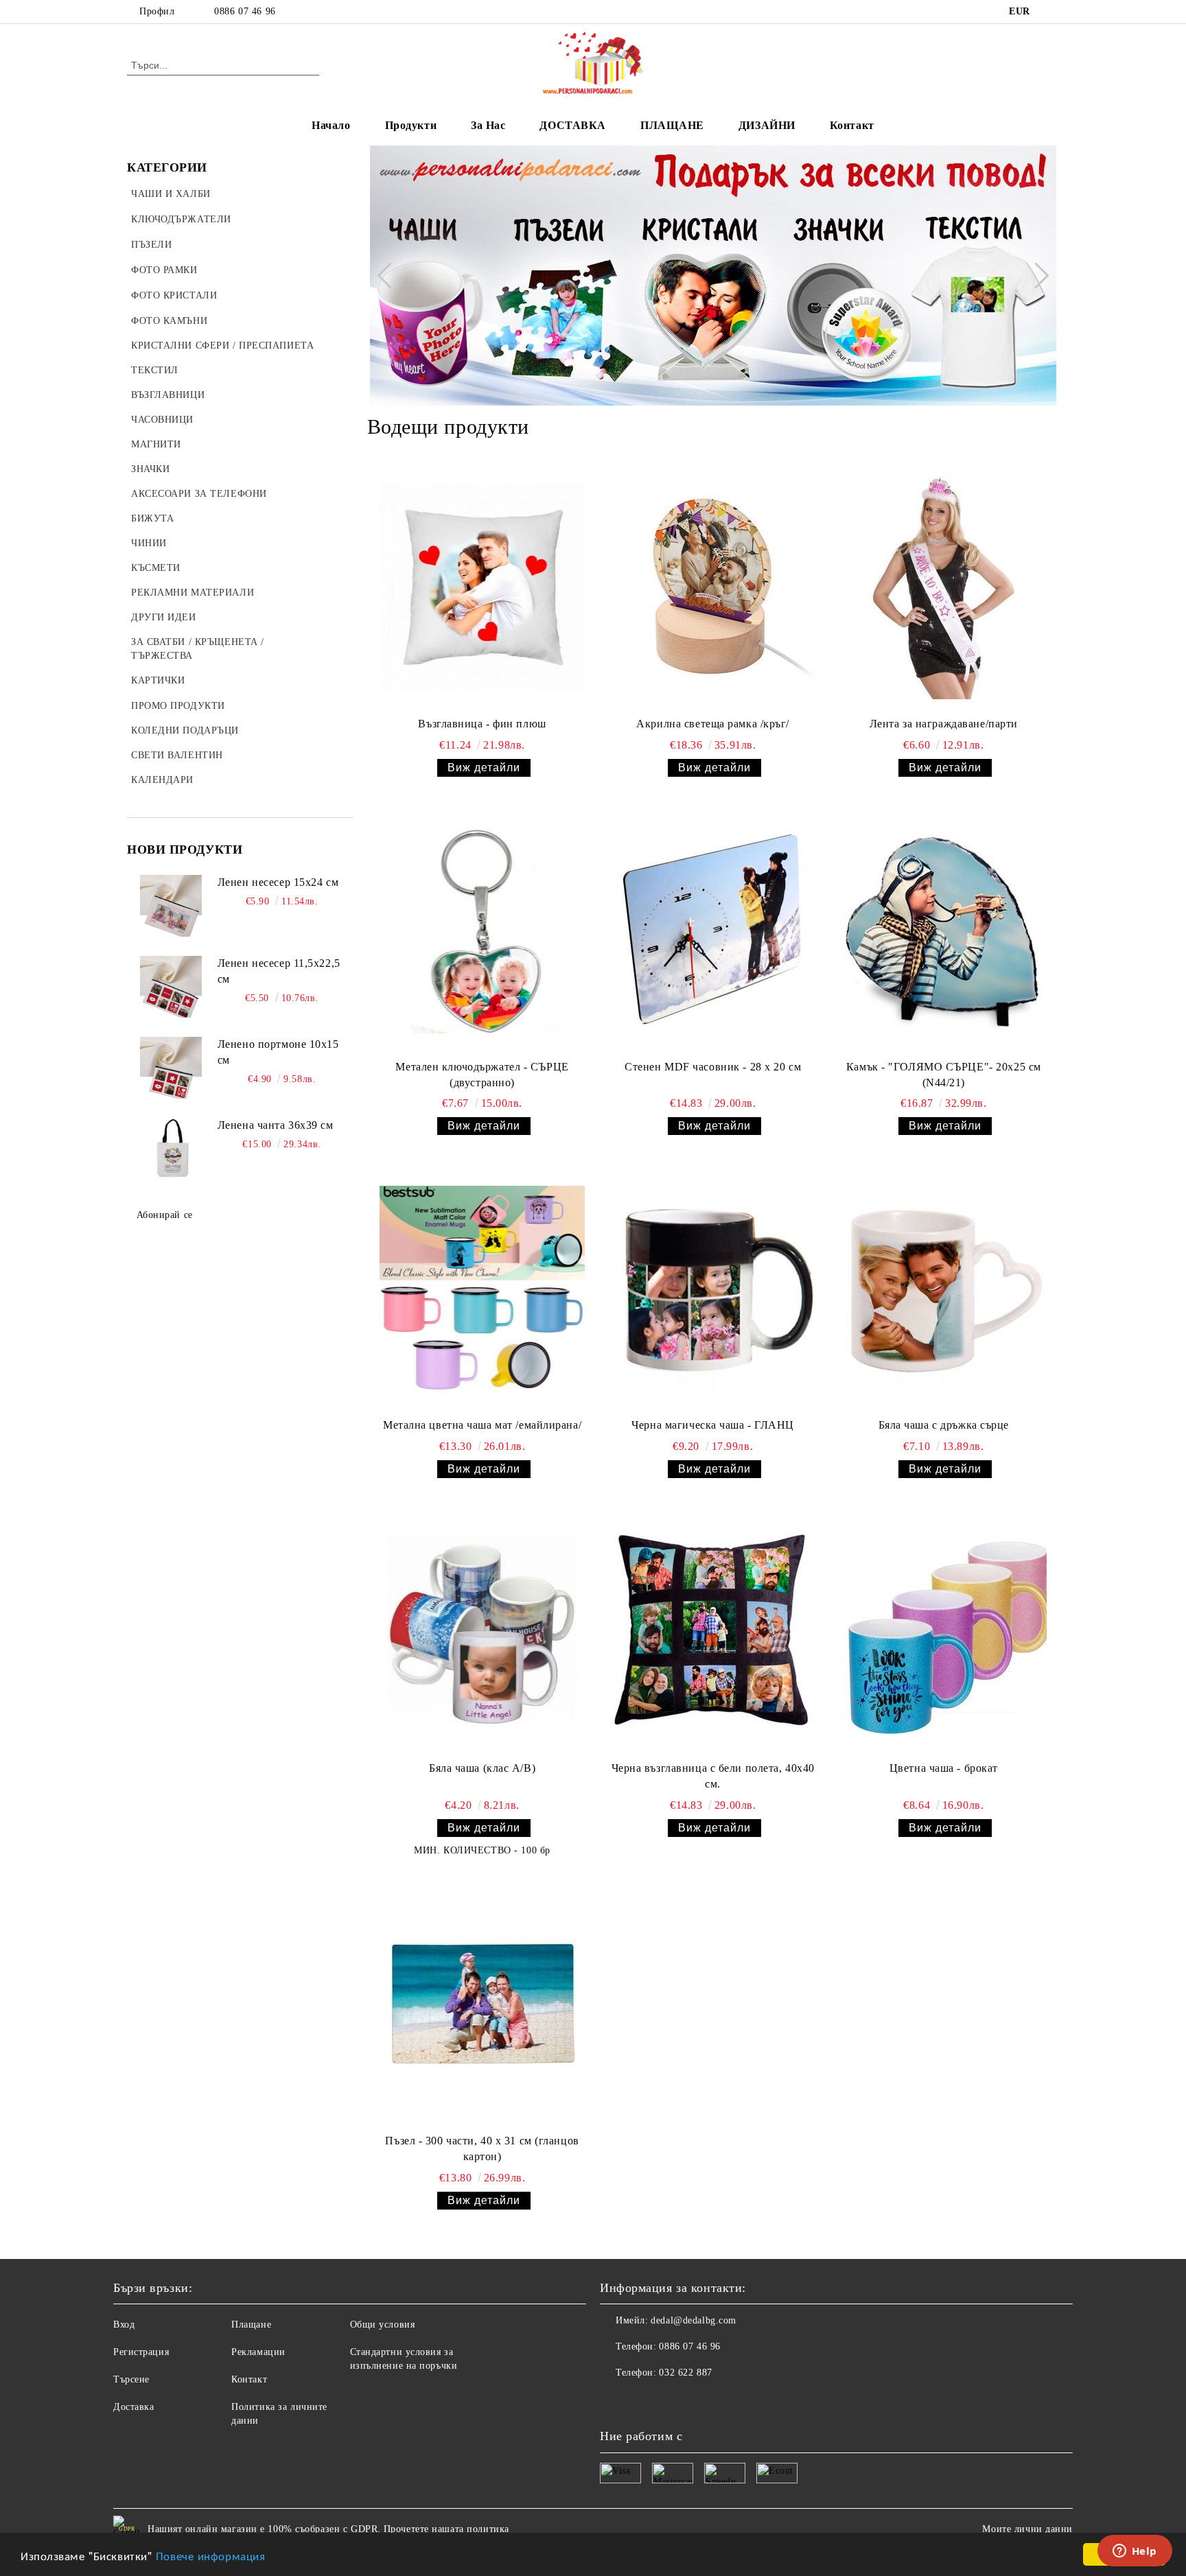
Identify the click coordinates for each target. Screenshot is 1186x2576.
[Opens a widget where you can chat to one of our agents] (1135, 2552)
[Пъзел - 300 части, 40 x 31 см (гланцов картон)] (482, 2004)
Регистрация (141, 2352)
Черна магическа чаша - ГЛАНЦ (713, 1425)
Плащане (251, 2325)
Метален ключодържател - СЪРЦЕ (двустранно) (482, 1075)
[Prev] (390, 275)
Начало (331, 125)
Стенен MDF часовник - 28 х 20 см (713, 1067)
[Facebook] (1051, 12)
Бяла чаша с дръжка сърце (944, 1425)
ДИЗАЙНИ (767, 125)
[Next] (1036, 275)
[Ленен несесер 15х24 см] (171, 906)
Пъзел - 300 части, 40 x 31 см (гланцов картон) (482, 2148)
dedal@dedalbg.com (694, 2320)
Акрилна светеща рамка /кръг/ (713, 724)
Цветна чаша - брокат (944, 1768)
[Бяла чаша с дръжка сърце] (944, 1289)
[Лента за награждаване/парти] (944, 587)
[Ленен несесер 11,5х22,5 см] (171, 987)
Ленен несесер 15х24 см (278, 882)
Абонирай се (165, 1215)
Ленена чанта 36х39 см (276, 1125)
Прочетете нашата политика (446, 2529)
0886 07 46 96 (245, 11)
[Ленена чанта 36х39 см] (171, 1149)
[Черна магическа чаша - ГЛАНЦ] (713, 1289)
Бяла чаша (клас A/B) (482, 1768)
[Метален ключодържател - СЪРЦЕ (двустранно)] (482, 930)
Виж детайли (484, 768)
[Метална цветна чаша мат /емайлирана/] (482, 1289)
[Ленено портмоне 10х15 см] (171, 1068)
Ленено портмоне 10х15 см (278, 1052)
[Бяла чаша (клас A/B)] (482, 1632)
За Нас (488, 125)
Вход (124, 2325)
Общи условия (383, 2325)
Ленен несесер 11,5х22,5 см (279, 971)
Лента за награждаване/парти (944, 724)
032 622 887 (685, 2373)
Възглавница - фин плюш (482, 724)
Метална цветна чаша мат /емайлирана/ (482, 1425)
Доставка (133, 2407)
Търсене (131, 2379)
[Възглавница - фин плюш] (482, 587)
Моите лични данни (1027, 2529)
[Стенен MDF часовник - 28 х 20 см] (713, 930)
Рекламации (258, 2352)
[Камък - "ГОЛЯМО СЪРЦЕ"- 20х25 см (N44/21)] (944, 930)
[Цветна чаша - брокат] (944, 1632)
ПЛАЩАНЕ (672, 125)
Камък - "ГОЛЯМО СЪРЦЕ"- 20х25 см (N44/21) (944, 1075)
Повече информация (211, 2555)
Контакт (852, 125)
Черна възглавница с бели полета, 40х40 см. (713, 1776)
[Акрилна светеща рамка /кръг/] (713, 587)
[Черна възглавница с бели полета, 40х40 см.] (713, 1632)
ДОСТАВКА (572, 125)
